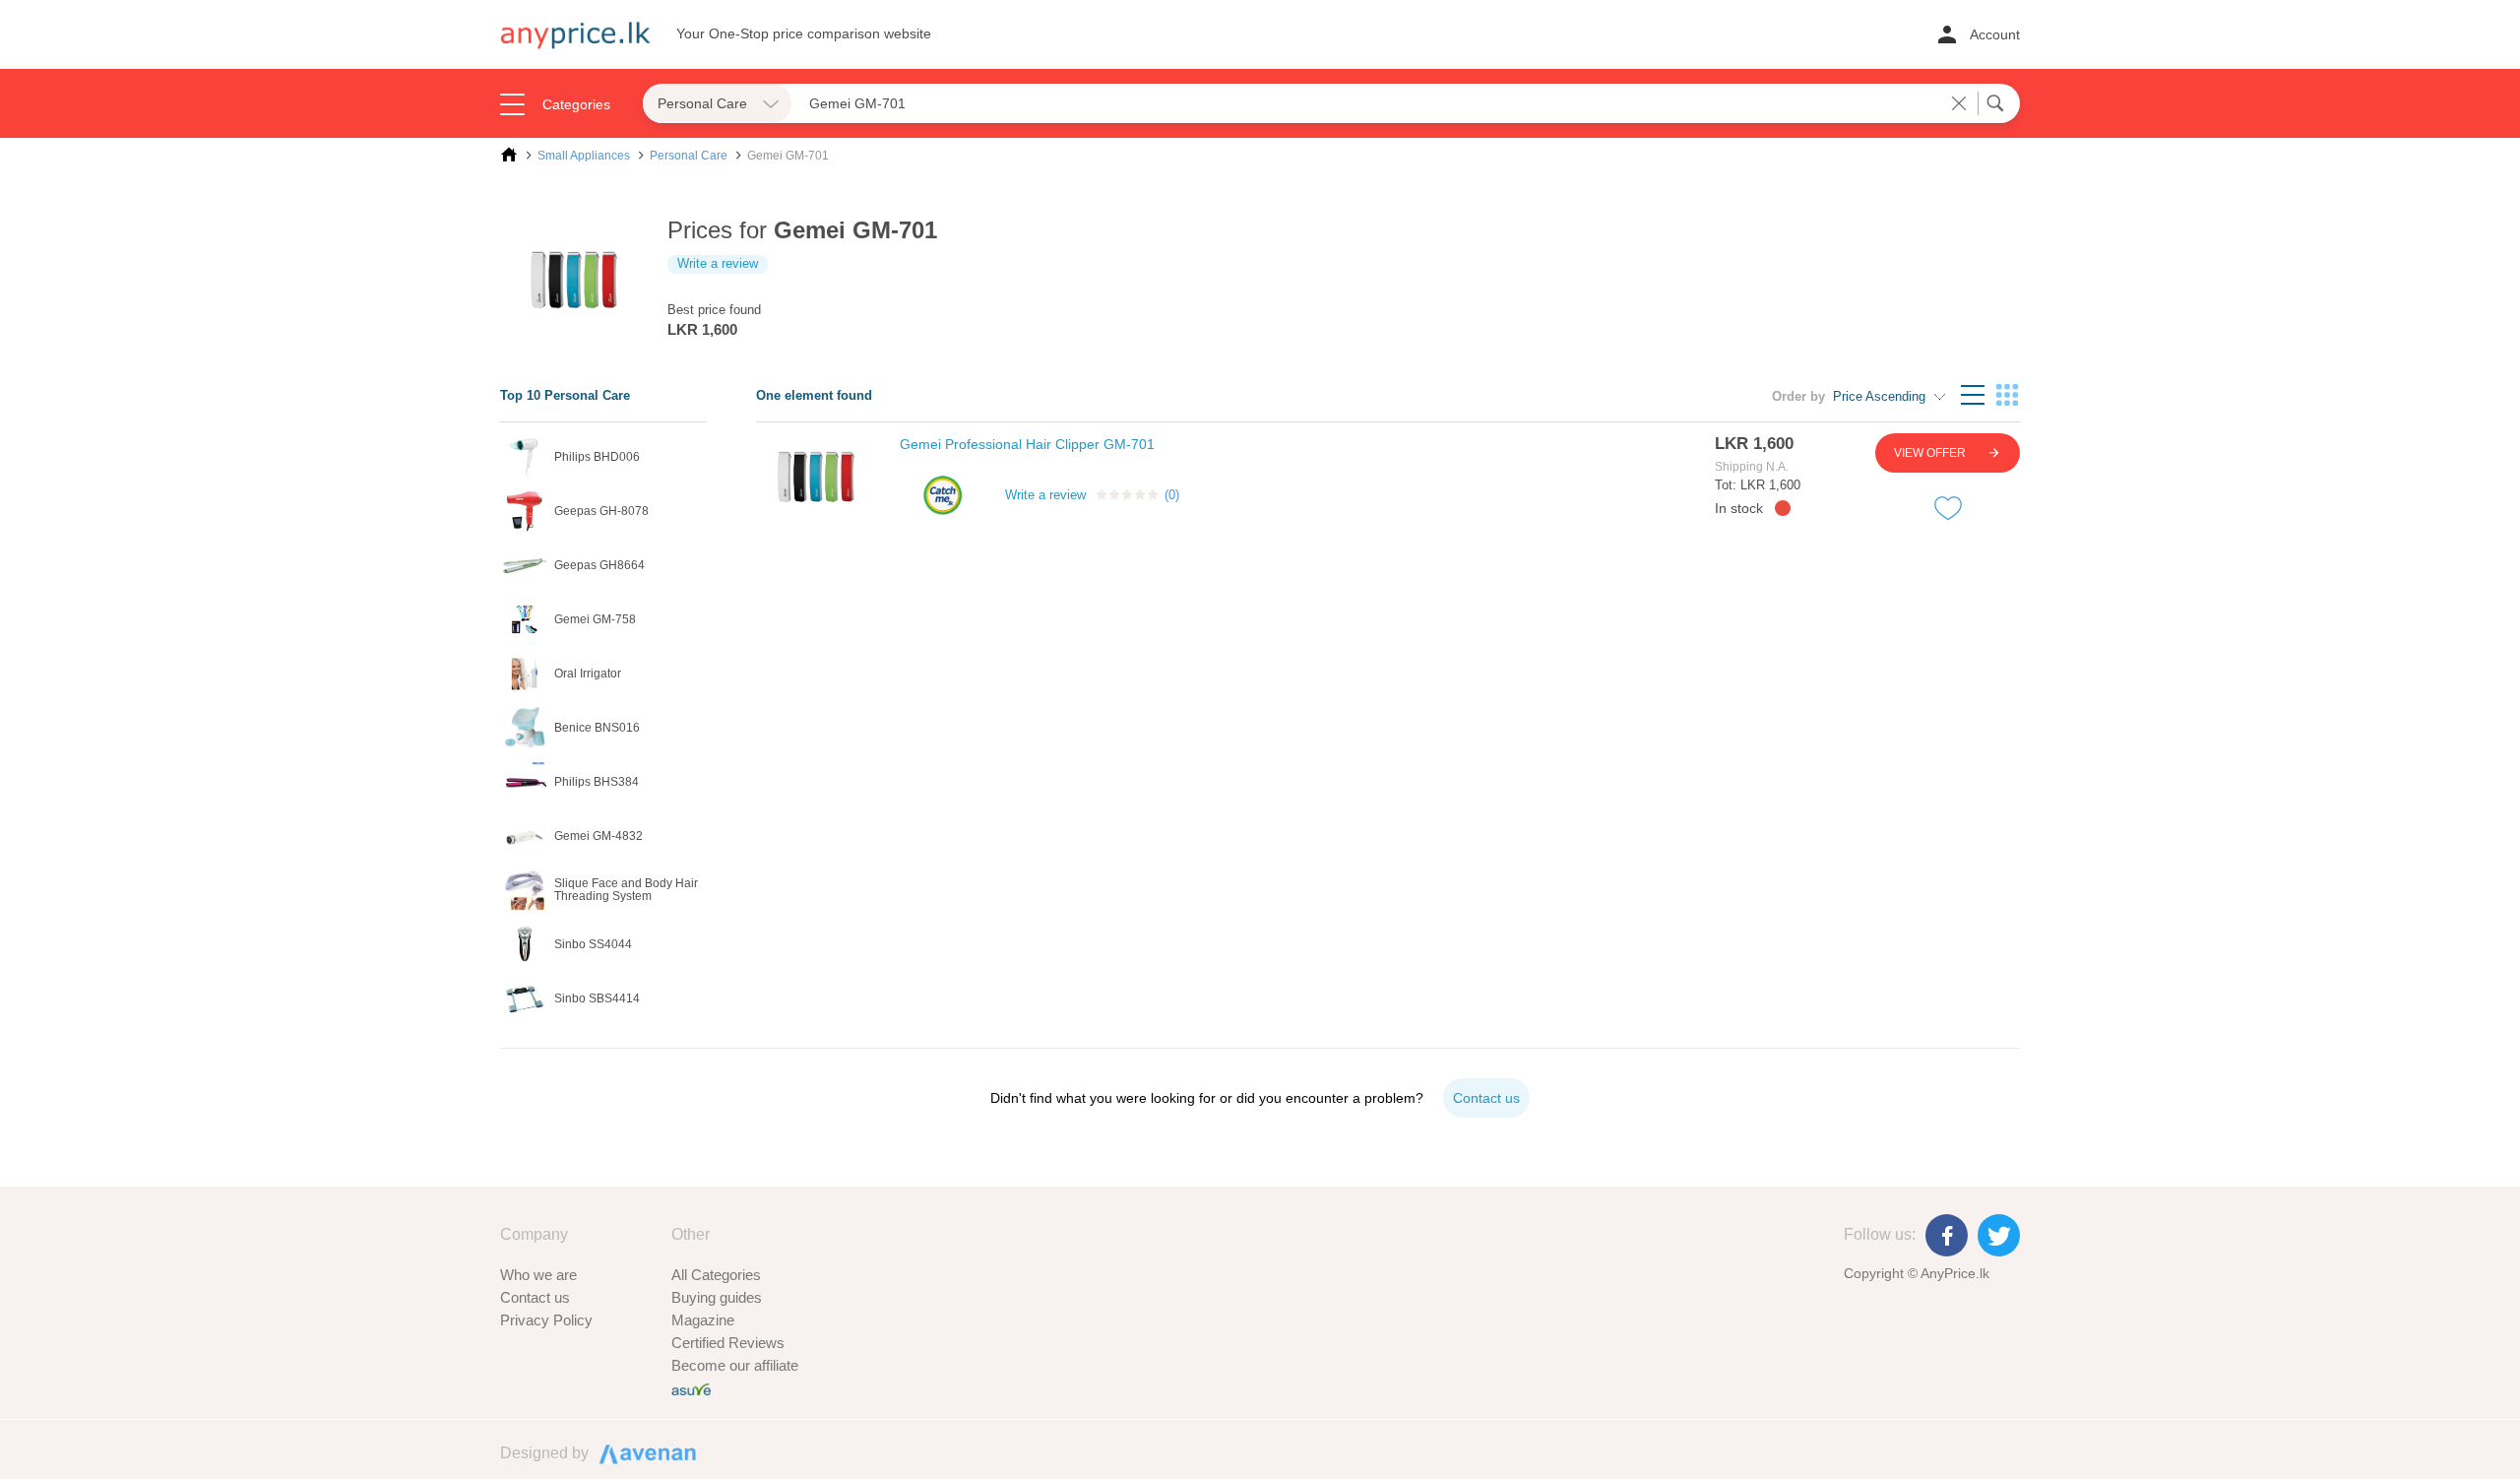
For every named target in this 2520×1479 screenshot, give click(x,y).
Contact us (535, 1297)
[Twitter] (1999, 1235)
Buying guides (717, 1297)
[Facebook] (1947, 1235)
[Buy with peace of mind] (691, 1388)
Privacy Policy (546, 1320)
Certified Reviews (728, 1343)
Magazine (703, 1320)
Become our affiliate (735, 1365)
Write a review (718, 263)
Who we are (538, 1275)
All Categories (716, 1275)
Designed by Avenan (639, 1452)
